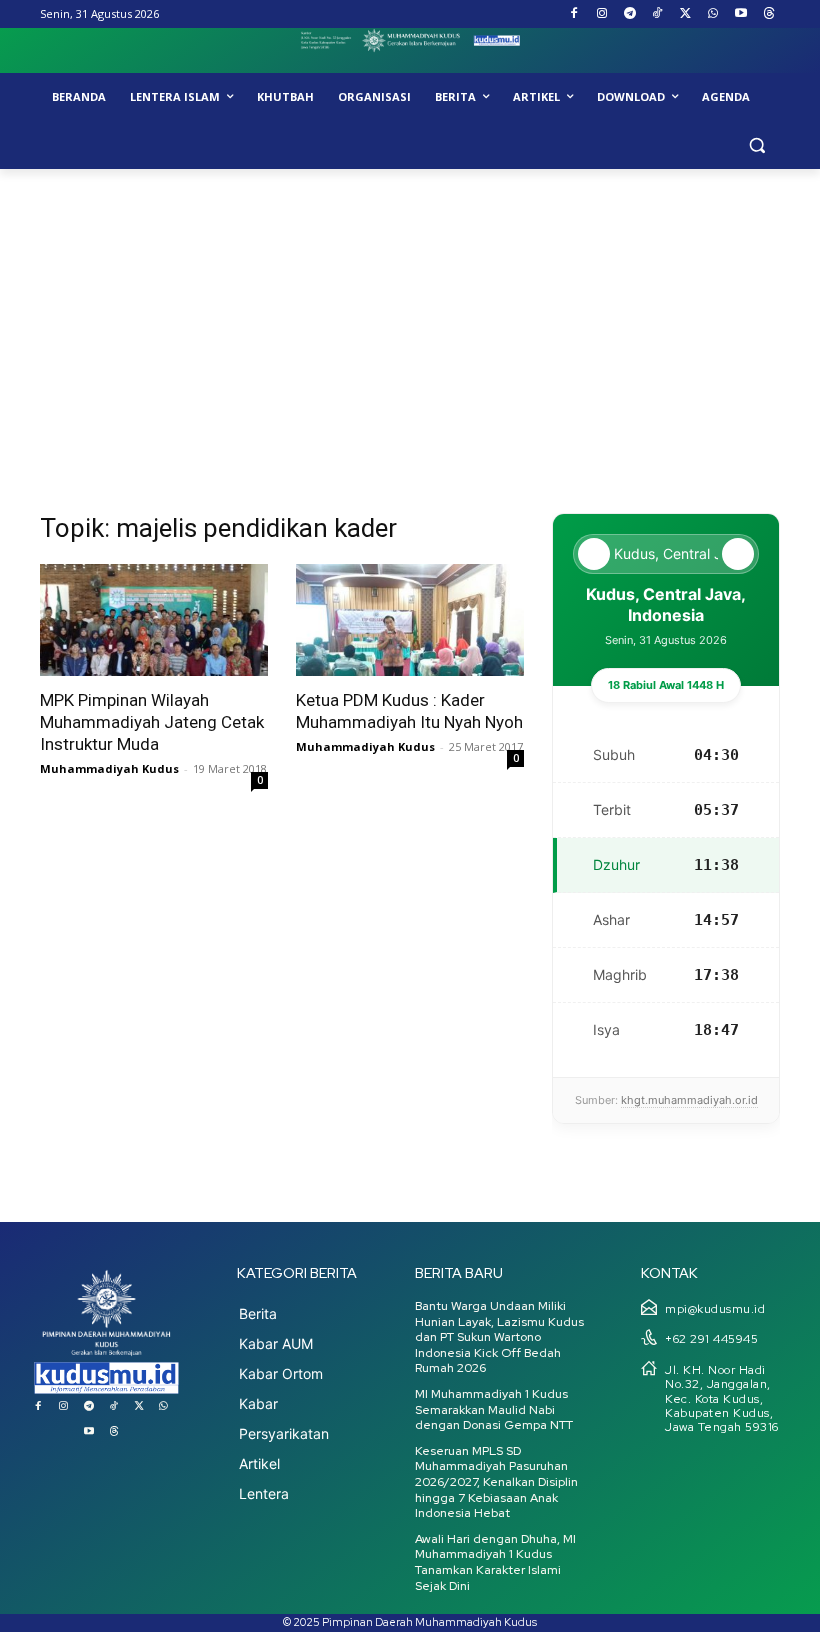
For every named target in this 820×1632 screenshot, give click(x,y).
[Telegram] (629, 14)
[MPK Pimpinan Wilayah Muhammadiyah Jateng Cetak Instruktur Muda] (154, 620)
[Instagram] (601, 14)
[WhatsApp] (713, 14)
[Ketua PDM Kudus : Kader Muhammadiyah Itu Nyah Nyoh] (410, 620)
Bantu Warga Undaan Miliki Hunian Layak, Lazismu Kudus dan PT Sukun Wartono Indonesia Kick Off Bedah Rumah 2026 (499, 1337)
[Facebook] (574, 14)
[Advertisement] (410, 319)
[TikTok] (657, 14)
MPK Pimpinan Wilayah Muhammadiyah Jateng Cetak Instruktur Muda (152, 722)
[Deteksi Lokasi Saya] (594, 554)
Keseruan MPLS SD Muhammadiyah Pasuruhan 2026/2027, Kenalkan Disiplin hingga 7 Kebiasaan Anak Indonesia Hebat (496, 1482)
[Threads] (768, 14)
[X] (685, 14)
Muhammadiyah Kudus (109, 768)
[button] (756, 145)
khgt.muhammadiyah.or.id (689, 1100)
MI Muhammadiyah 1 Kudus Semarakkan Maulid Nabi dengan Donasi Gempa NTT (494, 1409)
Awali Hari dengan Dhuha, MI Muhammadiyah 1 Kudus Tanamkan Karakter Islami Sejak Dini (495, 1562)
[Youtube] (740, 14)
